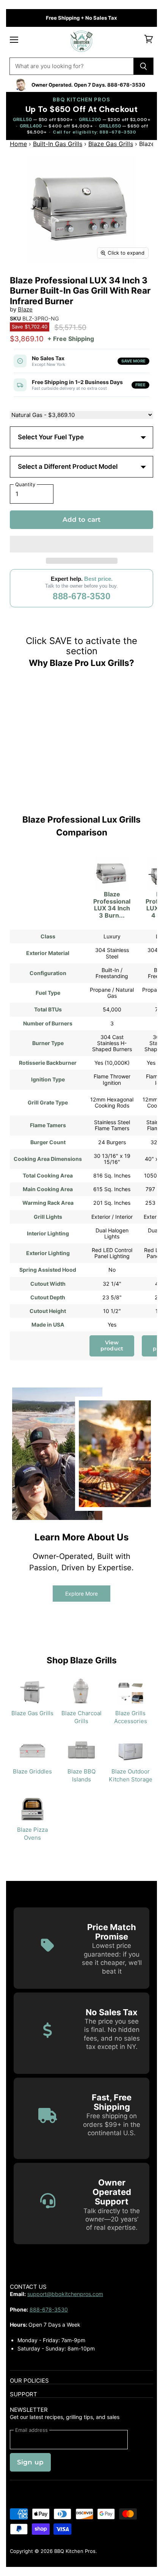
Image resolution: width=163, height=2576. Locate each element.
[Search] (143, 66)
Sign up (30, 2462)
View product (112, 1346)
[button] (81, 544)
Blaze (25, 309)
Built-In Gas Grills (58, 144)
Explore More (81, 1594)
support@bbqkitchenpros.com (65, 2294)
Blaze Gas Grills (111, 144)
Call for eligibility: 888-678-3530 (94, 132)
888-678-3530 (81, 596)
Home (18, 144)
